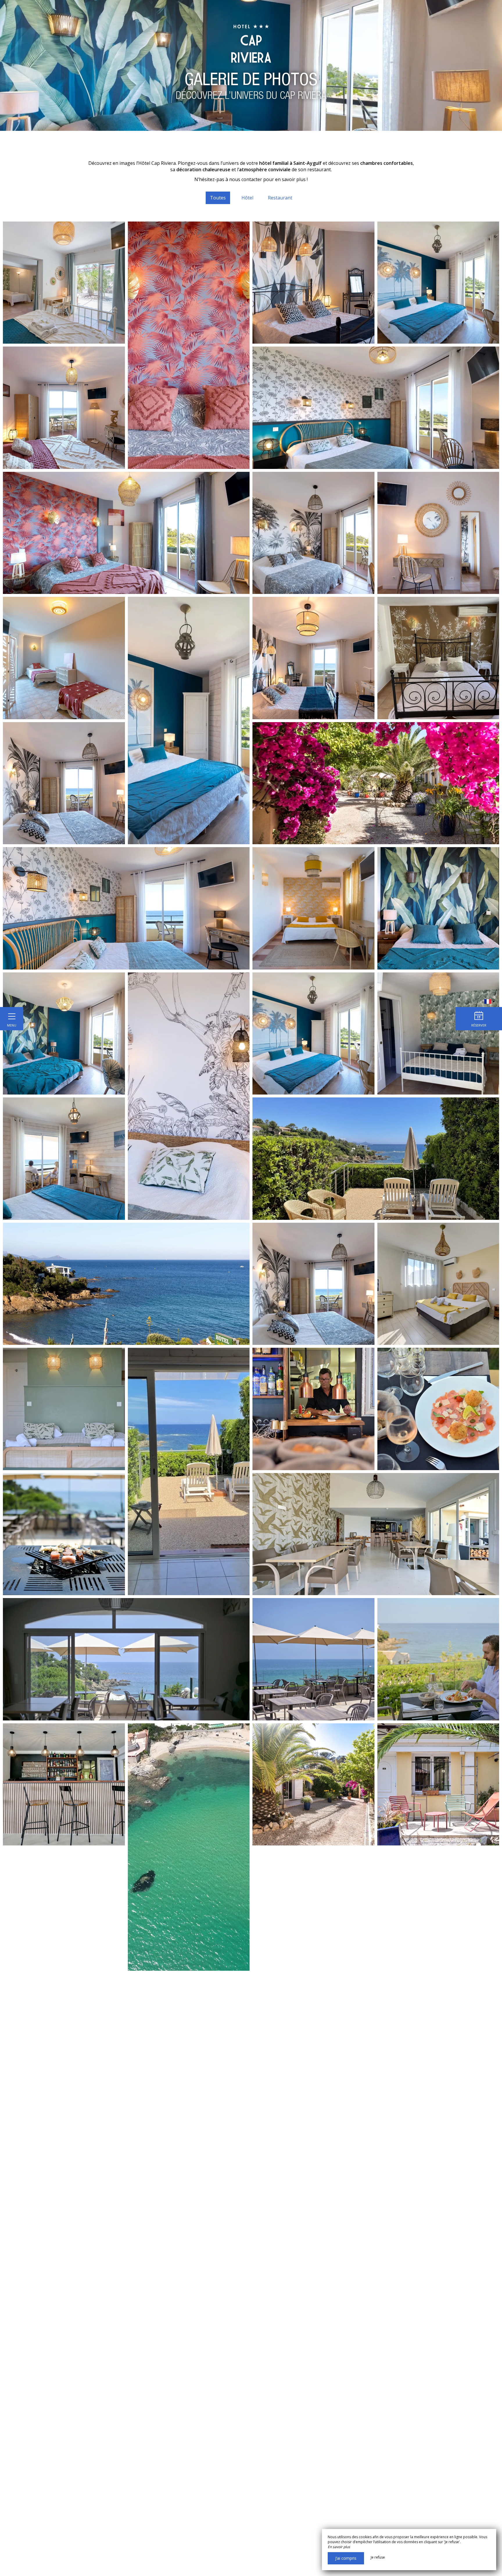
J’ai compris (346, 2558)
